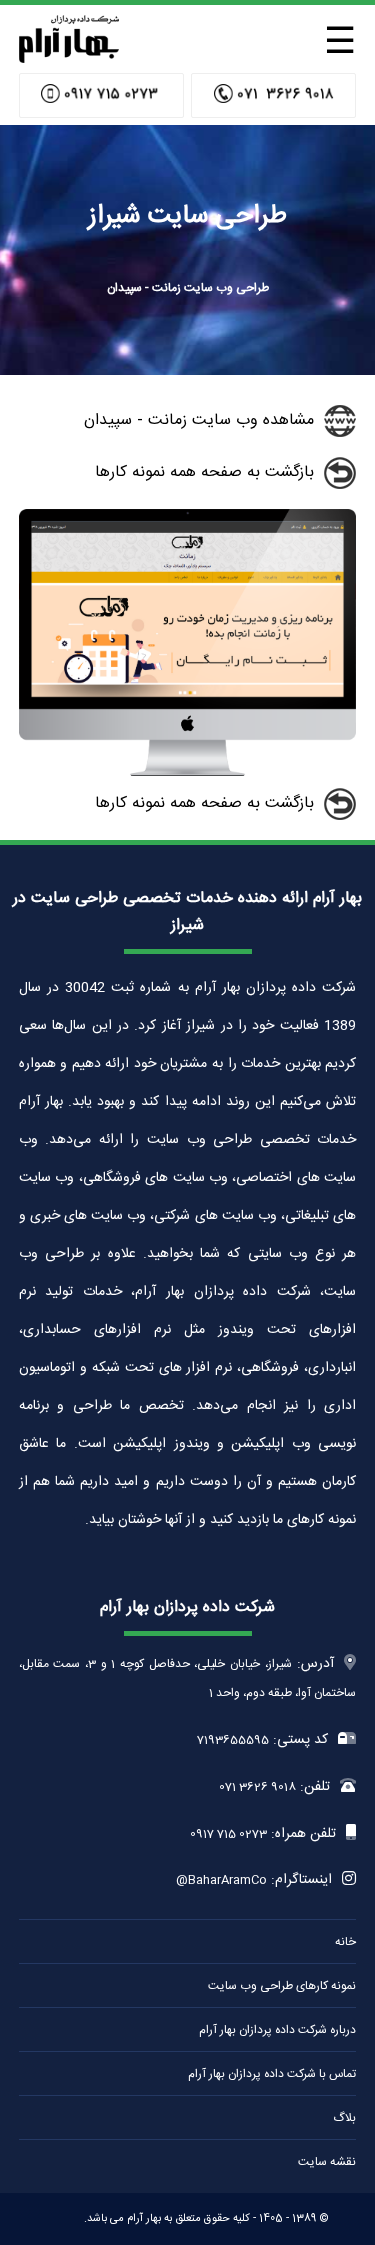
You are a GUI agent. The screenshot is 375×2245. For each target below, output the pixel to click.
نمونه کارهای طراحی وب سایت (282, 1986)
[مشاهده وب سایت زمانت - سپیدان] (188, 773)
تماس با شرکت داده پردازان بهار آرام (272, 2074)
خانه (345, 1942)
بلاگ (344, 2118)
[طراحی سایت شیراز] (69, 57)
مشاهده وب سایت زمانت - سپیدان (199, 420)
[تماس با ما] (273, 95)
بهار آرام (144, 2219)
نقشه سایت (327, 2162)
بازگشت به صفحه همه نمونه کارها (204, 472)
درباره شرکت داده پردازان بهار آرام (277, 2030)
